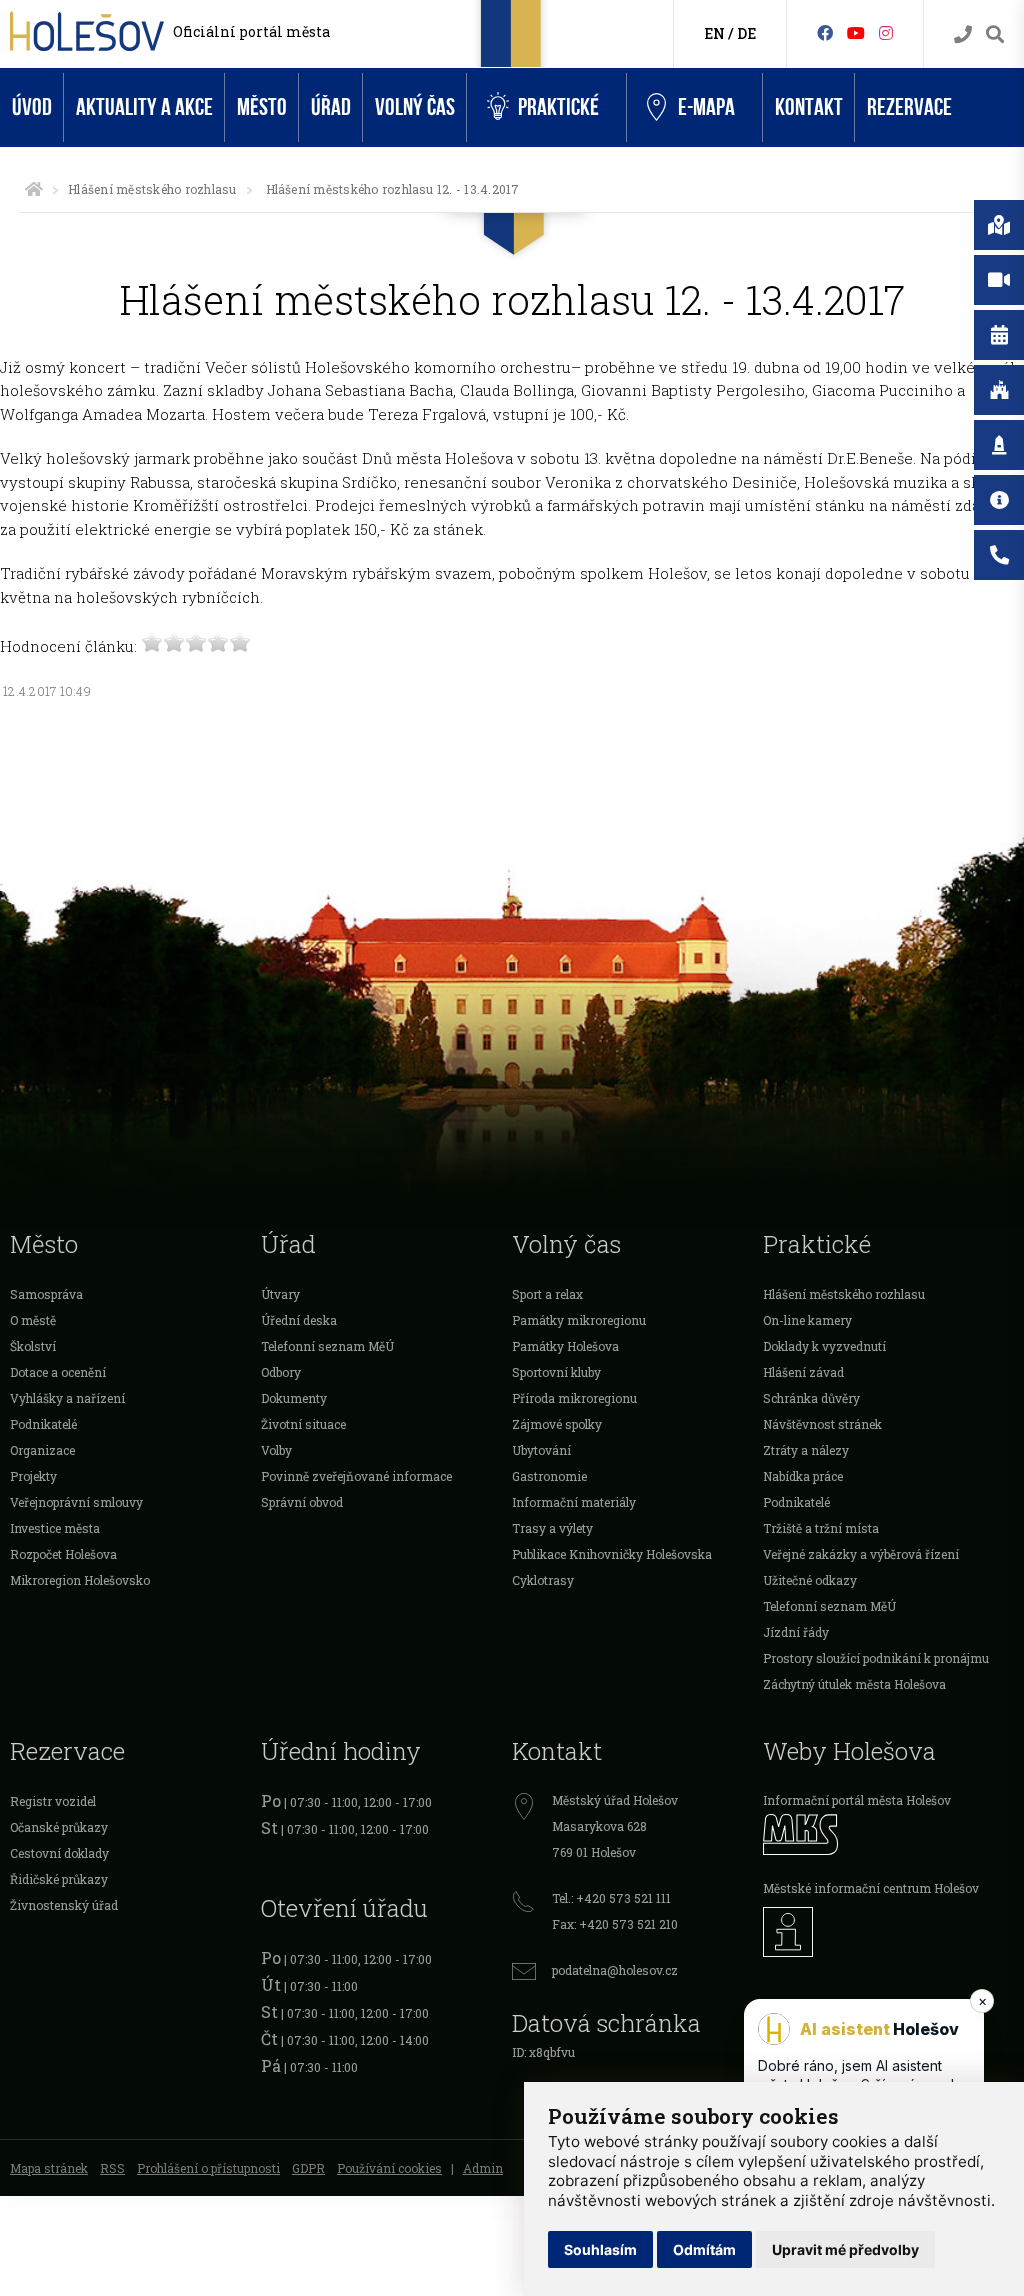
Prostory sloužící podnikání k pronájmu (876, 1658)
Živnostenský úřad (64, 1905)
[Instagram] (886, 32)
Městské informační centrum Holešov (871, 1888)
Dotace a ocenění (58, 1372)
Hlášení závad (803, 1372)
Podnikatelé (43, 1424)
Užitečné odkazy (810, 1580)
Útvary (280, 1294)
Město (262, 107)
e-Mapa (706, 107)
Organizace (42, 1450)
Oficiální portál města (251, 31)
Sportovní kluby (556, 1372)
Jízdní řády (796, 1632)
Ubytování (541, 1450)
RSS (112, 2168)
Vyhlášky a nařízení (67, 1398)
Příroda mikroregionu (574, 1398)
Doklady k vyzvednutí (824, 1346)
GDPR (308, 2168)
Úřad (331, 107)
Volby (276, 1450)
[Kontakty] (963, 34)
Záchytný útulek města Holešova (854, 1684)
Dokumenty (294, 1398)
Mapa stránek (49, 2168)
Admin (483, 2168)
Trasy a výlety (552, 1528)
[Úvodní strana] (34, 189)
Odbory (281, 1372)
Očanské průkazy (59, 1827)
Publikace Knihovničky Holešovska (612, 1554)
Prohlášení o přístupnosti (208, 2168)
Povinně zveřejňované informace (356, 1476)
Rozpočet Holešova (63, 1554)
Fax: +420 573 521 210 (615, 1924)
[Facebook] (825, 32)
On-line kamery (807, 1320)
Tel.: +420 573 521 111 (611, 1898)
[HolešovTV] (856, 32)
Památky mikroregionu (579, 1320)
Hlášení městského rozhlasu (152, 189)
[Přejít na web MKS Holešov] (888, 1834)
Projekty (33, 1476)
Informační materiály (574, 1502)
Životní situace (303, 1424)
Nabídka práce (803, 1476)
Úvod (32, 107)
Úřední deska (299, 1320)
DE (746, 33)
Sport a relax (547, 1294)
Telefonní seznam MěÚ (327, 1346)
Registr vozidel (53, 1801)
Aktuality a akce (144, 107)
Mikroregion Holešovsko (80, 1580)
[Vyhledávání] (995, 34)
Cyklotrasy (543, 1580)
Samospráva (46, 1294)
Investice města (55, 1528)
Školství (33, 1346)
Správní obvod (302, 1502)
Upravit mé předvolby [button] (845, 2249)
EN (714, 33)
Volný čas (415, 107)
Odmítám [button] (704, 2249)
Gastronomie (549, 1476)
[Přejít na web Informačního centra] (888, 1932)
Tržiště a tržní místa (821, 1528)
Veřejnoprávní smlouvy (76, 1502)
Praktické (558, 107)
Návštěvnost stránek (822, 1424)
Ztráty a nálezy (806, 1450)
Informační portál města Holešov (857, 1800)
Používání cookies (389, 2168)
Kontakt (809, 107)
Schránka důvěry (811, 1398)
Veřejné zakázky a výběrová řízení (861, 1554)
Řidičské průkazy (59, 1879)
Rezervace (909, 107)
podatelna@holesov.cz (615, 1970)
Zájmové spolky (557, 1424)
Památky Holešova (565, 1346)
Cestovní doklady (59, 1853)
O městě (33, 1320)
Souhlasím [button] (600, 2249)
